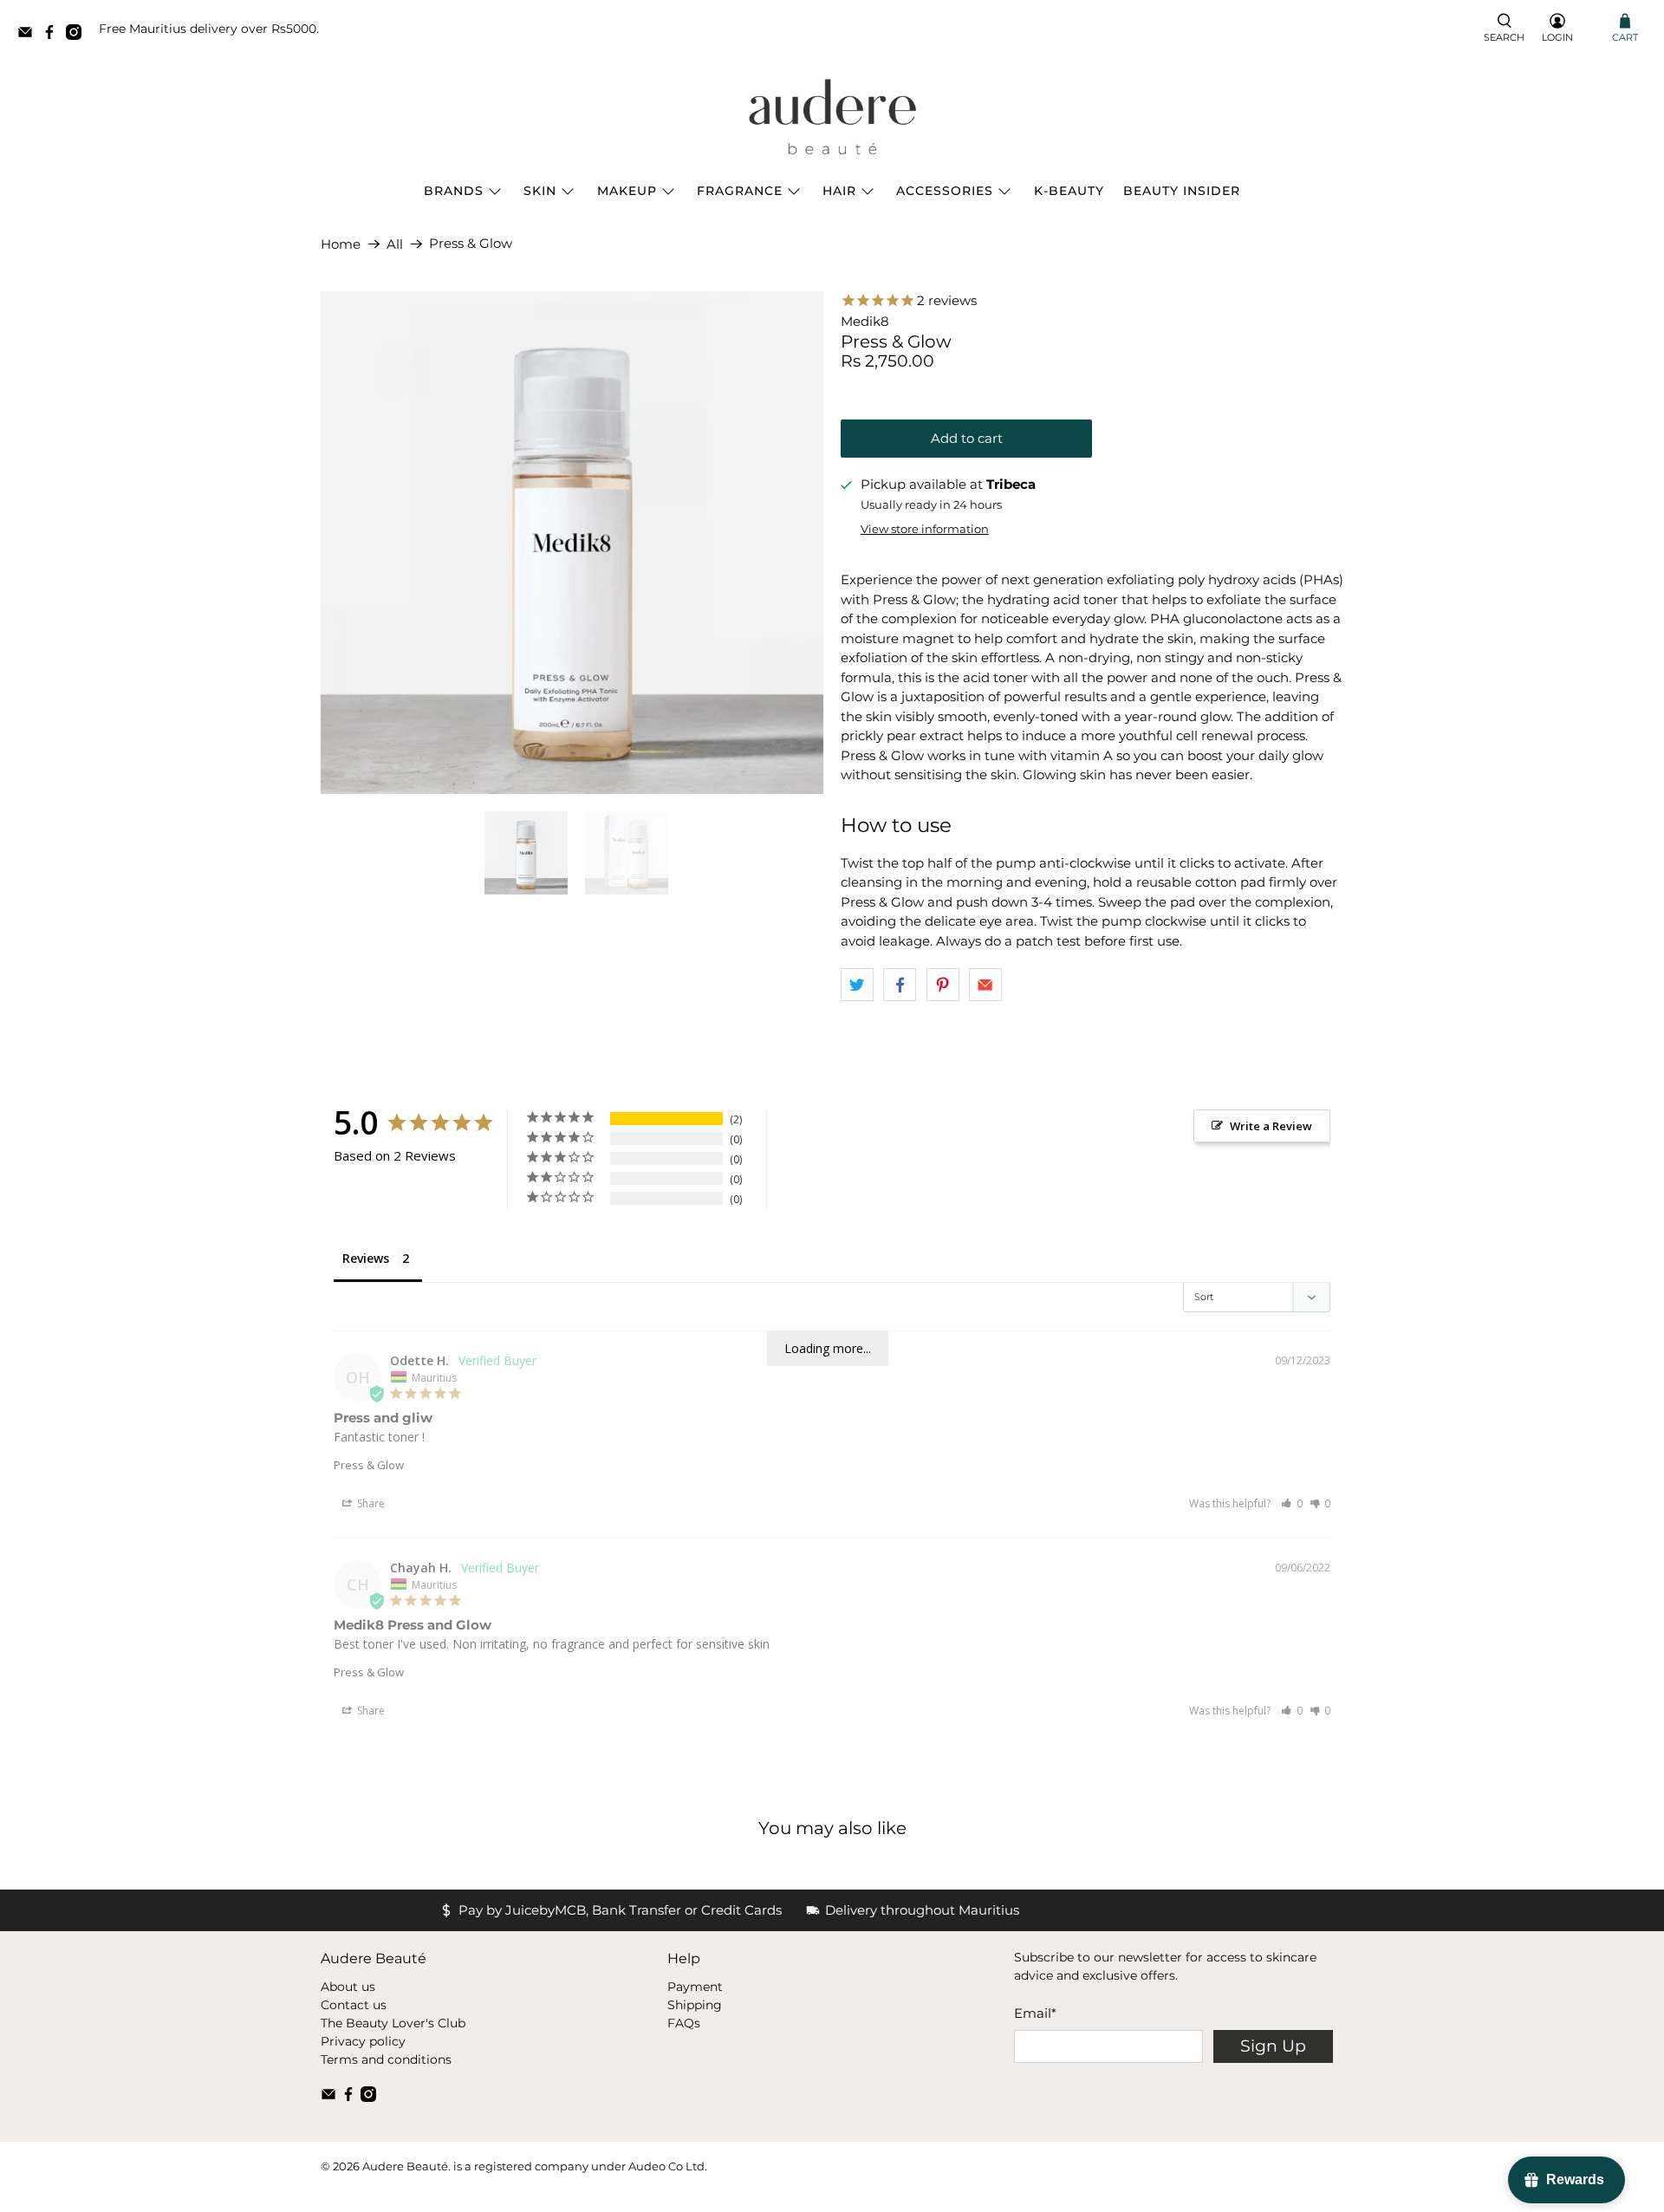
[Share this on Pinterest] (943, 985)
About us (348, 1987)
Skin (540, 191)
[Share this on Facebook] (900, 985)
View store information (925, 529)
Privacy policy (363, 2041)
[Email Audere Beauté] (29, 35)
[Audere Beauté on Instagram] (78, 35)
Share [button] (370, 1503)
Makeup (627, 191)
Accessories (945, 191)
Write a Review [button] (1271, 1126)
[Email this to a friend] (985, 985)
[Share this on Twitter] (857, 985)
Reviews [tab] (366, 1258)
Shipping (695, 2005)
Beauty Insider (1182, 191)
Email (1035, 2013)
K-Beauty (1069, 191)
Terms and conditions (386, 2059)
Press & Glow (369, 1465)
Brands (454, 191)
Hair (839, 191)
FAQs (684, 2023)
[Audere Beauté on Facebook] (54, 35)
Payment (695, 1987)
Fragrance (740, 191)
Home (341, 244)
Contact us (354, 2005)
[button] (1292, 1503)
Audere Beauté (405, 2166)
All (395, 244)
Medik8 (865, 321)
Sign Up (1273, 2046)
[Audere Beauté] (832, 118)
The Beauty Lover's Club (393, 2023)
